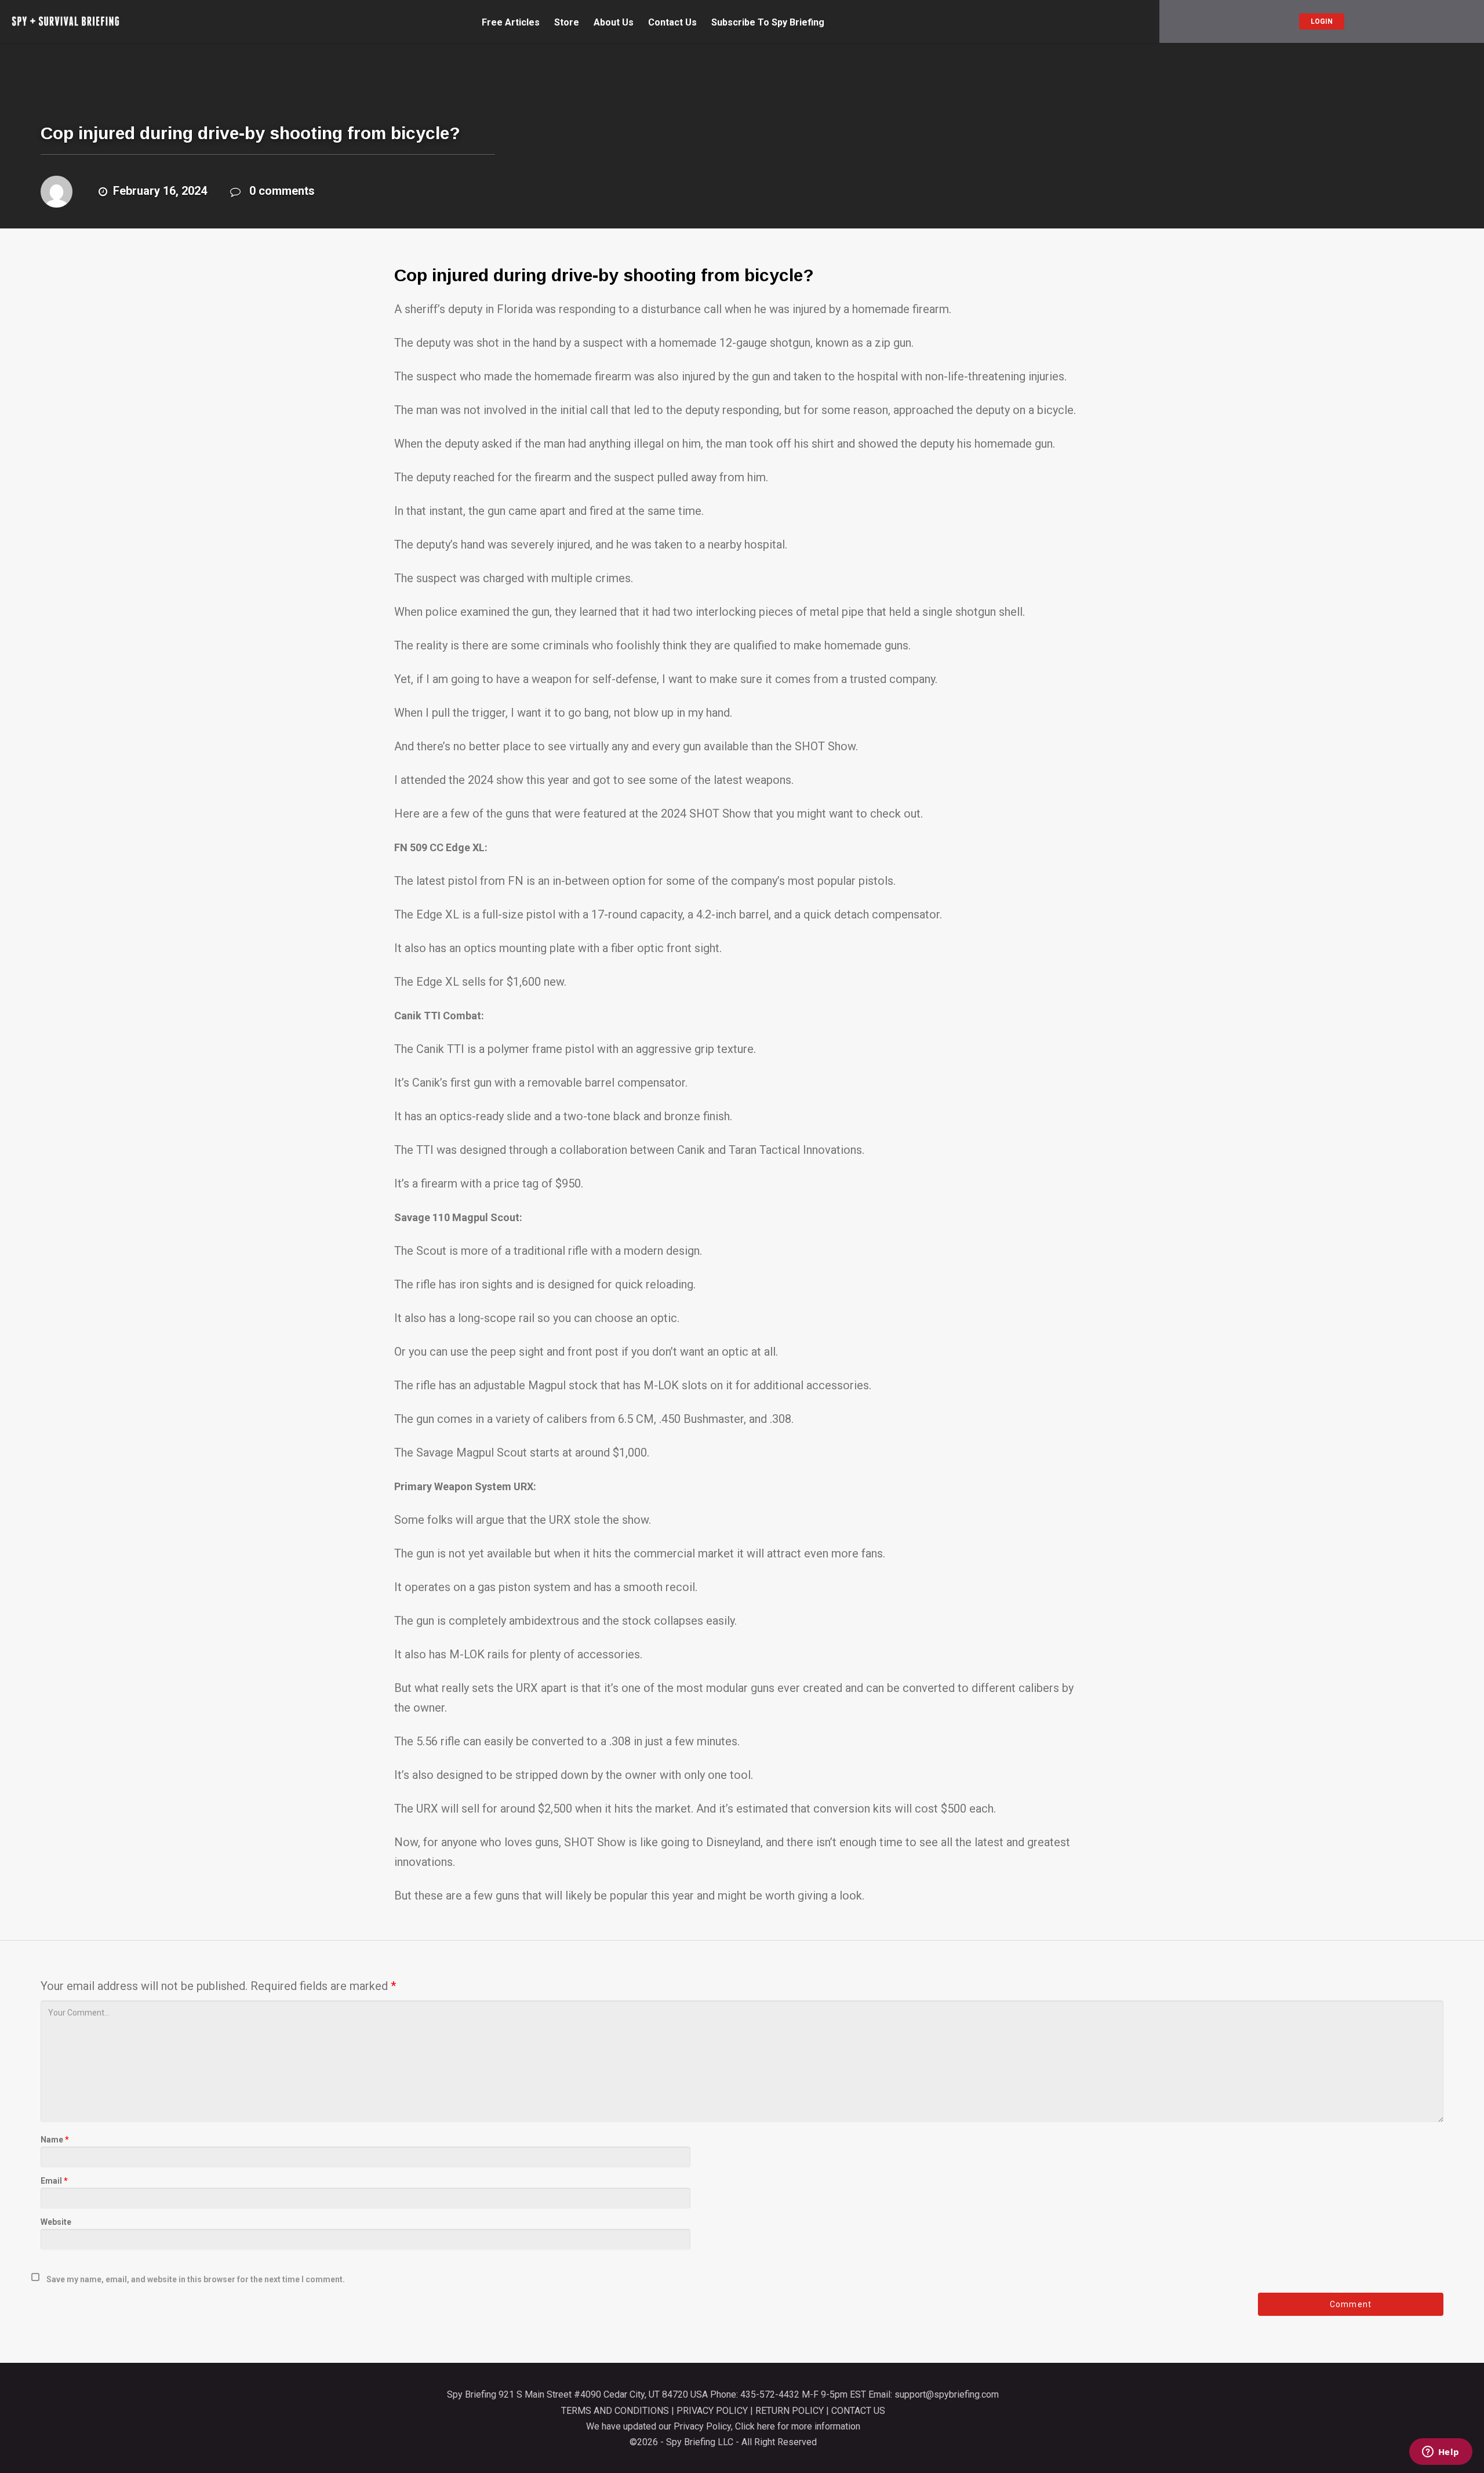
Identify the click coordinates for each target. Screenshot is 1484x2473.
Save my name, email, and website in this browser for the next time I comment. (196, 2279)
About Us (614, 23)
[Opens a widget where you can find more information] (1441, 2453)
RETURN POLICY (790, 2411)
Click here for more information (798, 2426)
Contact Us (672, 23)
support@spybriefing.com (947, 2394)
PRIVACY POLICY (712, 2411)
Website (56, 2222)
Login (1322, 21)
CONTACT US (858, 2411)
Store (567, 23)
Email (54, 2181)
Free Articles (511, 23)
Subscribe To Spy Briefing (768, 23)
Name (55, 2140)
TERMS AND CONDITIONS (615, 2411)
